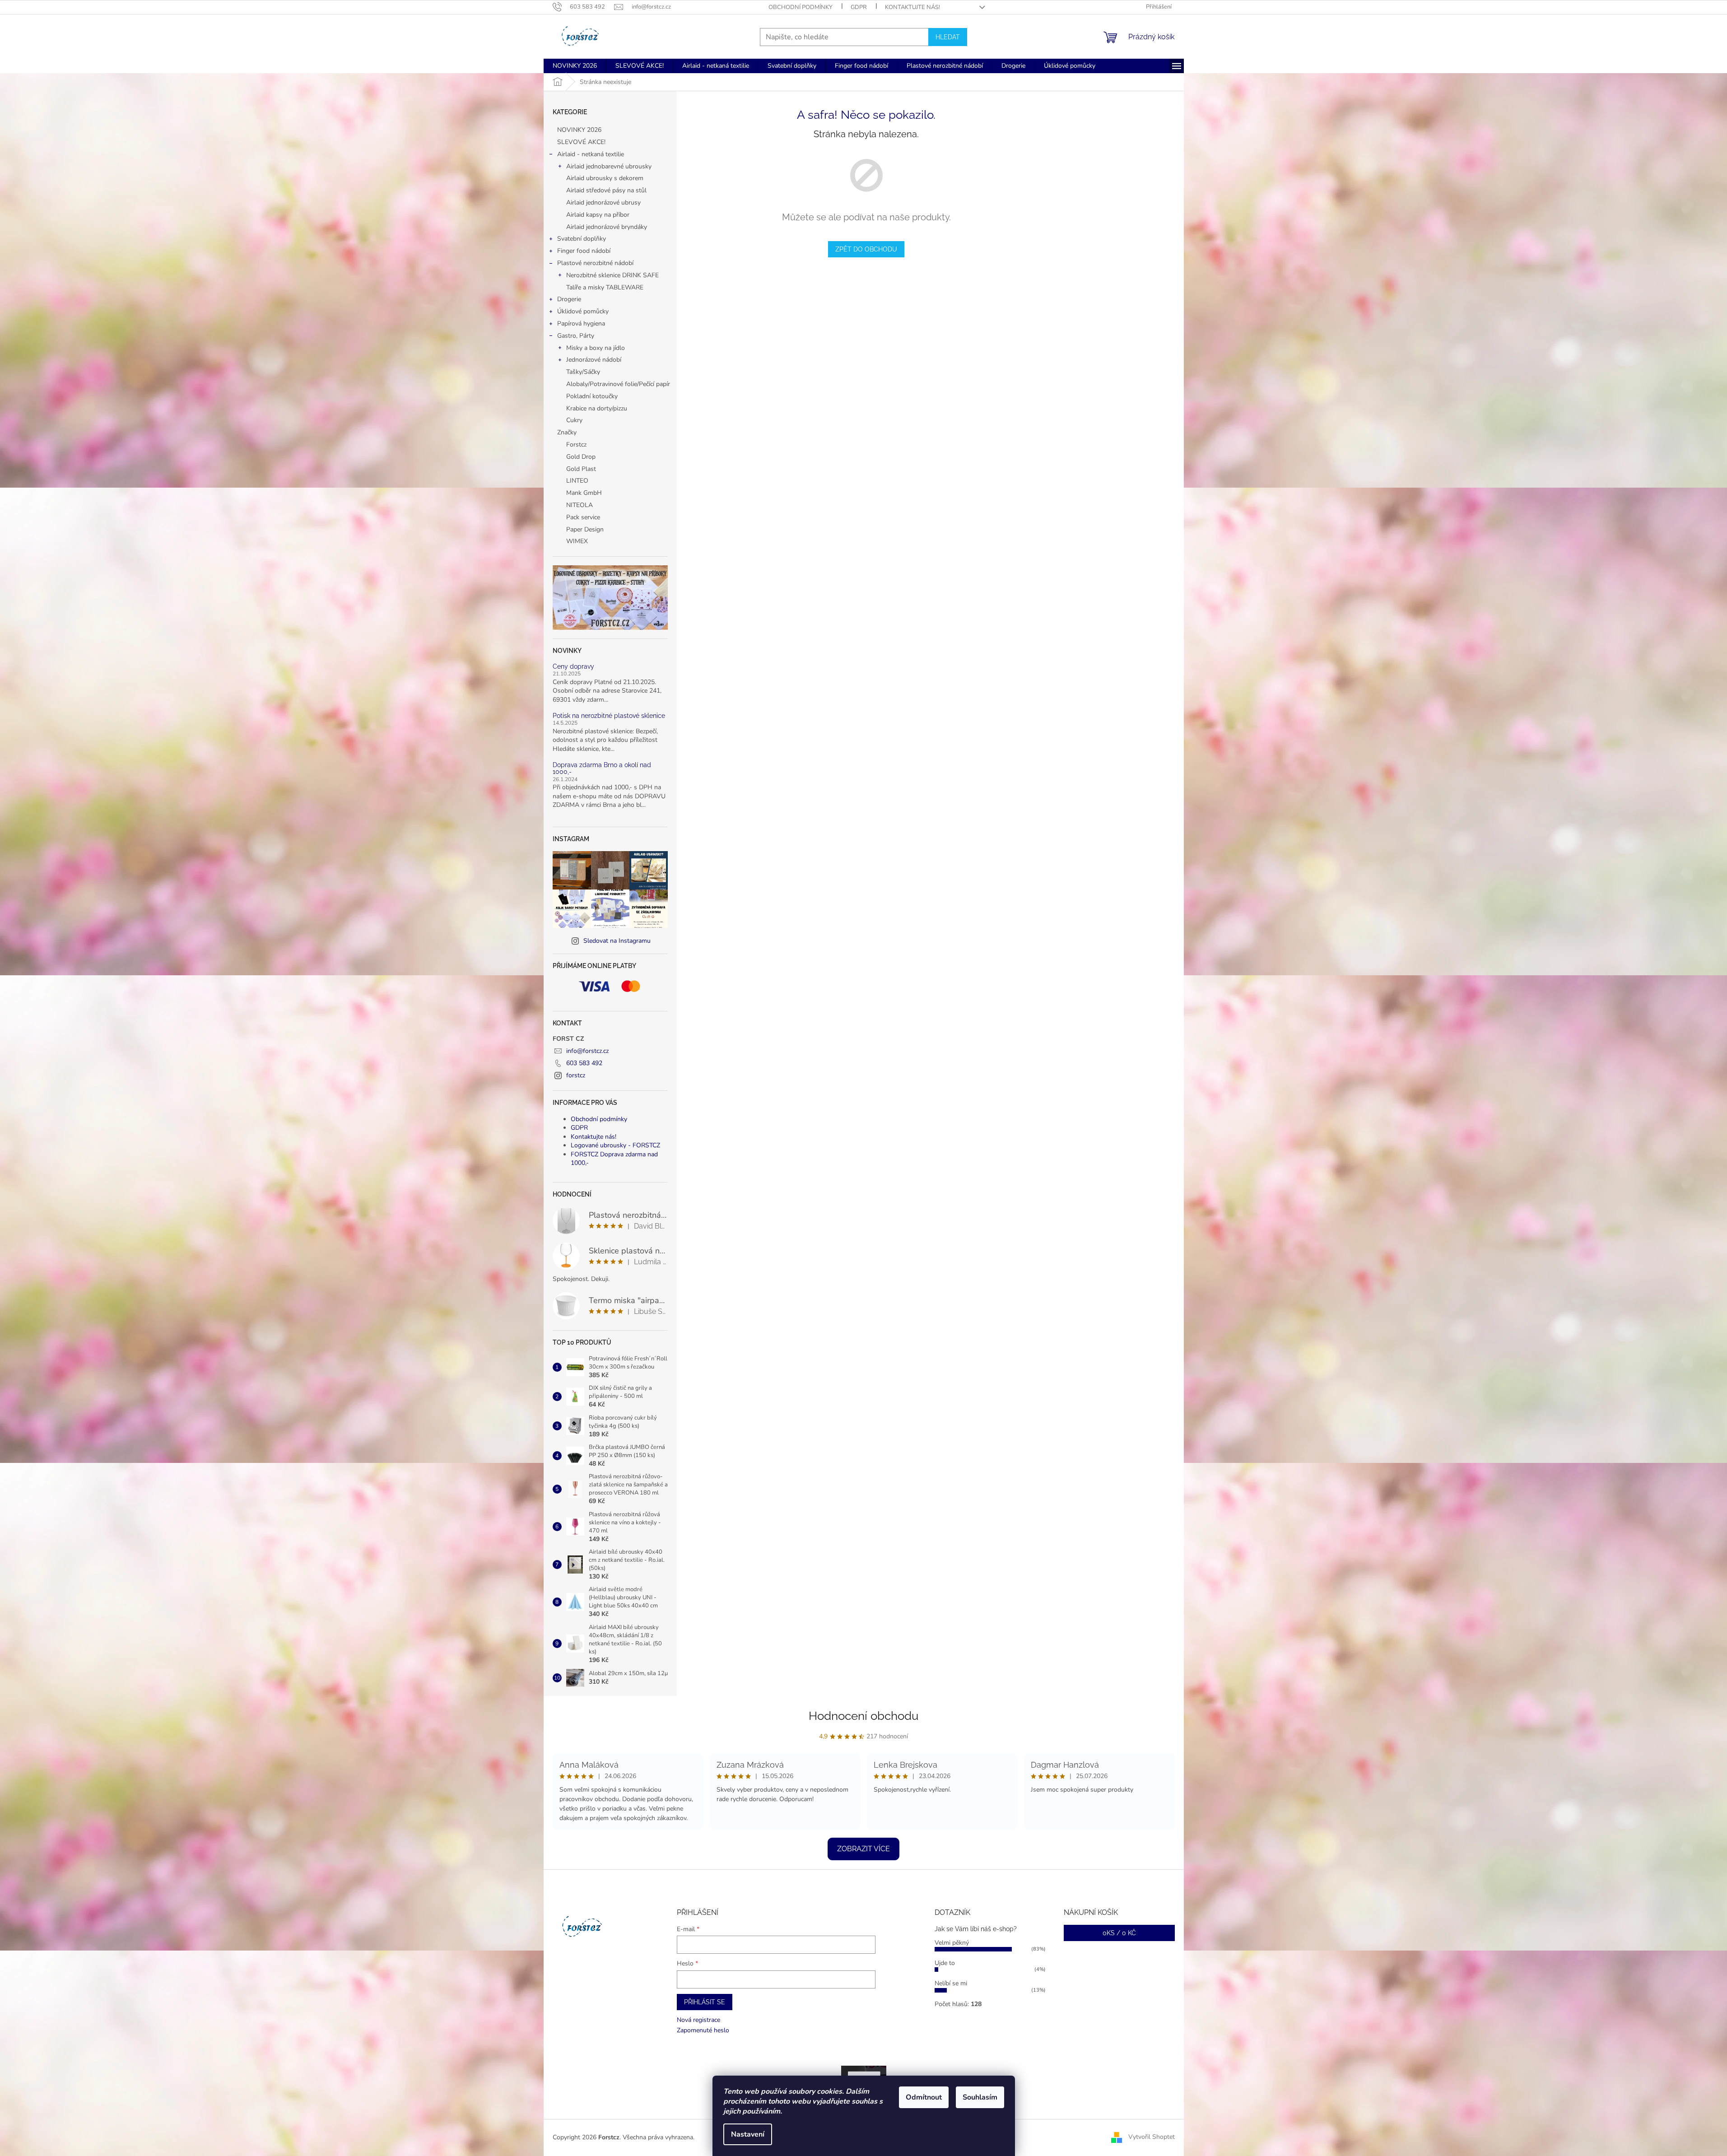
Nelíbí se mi (951, 1983)
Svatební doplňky (582, 239)
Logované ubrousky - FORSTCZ (615, 1145)
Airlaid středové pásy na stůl (606, 190)
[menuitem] (575, 66)
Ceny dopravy (573, 667)
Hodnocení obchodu (863, 1716)
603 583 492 (584, 1063)
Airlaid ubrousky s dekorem (605, 178)
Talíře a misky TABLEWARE (605, 287)
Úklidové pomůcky (583, 311)
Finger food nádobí (584, 251)
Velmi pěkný (952, 1943)
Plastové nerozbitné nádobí (595, 263)
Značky (567, 432)
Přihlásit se (705, 2002)
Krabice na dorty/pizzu (597, 408)
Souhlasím (980, 2097)
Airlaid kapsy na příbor (598, 215)
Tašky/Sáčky (583, 372)
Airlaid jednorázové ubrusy (603, 203)
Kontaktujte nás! (912, 7)
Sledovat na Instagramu (617, 941)
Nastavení (748, 2134)
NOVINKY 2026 (579, 130)
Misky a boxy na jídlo (596, 348)
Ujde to (945, 1963)
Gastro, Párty (576, 336)
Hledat (948, 37)
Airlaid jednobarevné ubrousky (609, 166)
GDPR (859, 7)
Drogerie (569, 299)
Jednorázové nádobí (594, 360)
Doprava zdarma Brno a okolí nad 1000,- (602, 768)
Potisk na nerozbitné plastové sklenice (609, 716)
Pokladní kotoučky (592, 396)
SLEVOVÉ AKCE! (581, 142)
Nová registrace (698, 2020)
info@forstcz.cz (587, 1051)
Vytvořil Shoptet (1152, 2137)
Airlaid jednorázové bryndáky (607, 227)
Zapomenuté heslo (703, 2030)
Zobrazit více (863, 1849)
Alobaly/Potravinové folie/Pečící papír (618, 384)
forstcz (576, 1075)
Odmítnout (924, 2097)
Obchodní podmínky (801, 7)
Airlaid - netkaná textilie (591, 154)
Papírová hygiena (581, 324)
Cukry (574, 420)
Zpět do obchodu (866, 249)
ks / (1119, 1933)
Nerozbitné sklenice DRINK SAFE (612, 275)
